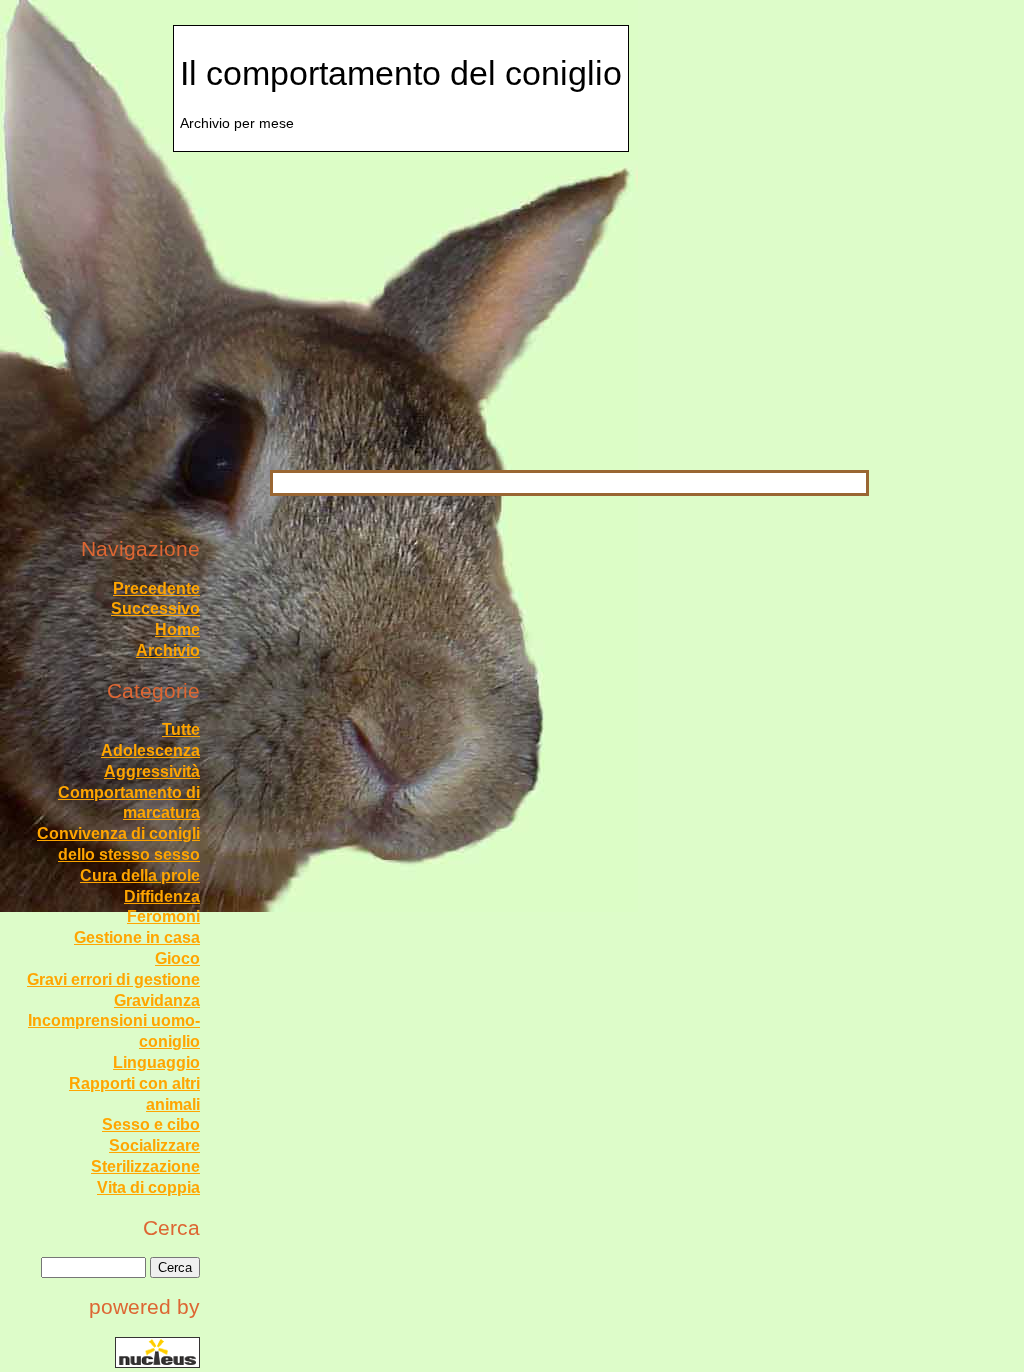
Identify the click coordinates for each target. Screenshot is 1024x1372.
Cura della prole (140, 875)
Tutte (181, 729)
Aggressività (152, 771)
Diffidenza (162, 896)
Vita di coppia (148, 1187)
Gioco (177, 958)
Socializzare (154, 1145)
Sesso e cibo (151, 1124)
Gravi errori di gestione (113, 979)
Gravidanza (157, 1000)
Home (177, 629)
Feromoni (163, 916)
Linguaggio (156, 1062)
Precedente (156, 588)
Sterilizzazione (145, 1166)
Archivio (168, 650)
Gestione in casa (137, 937)
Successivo (155, 608)
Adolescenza (150, 750)
